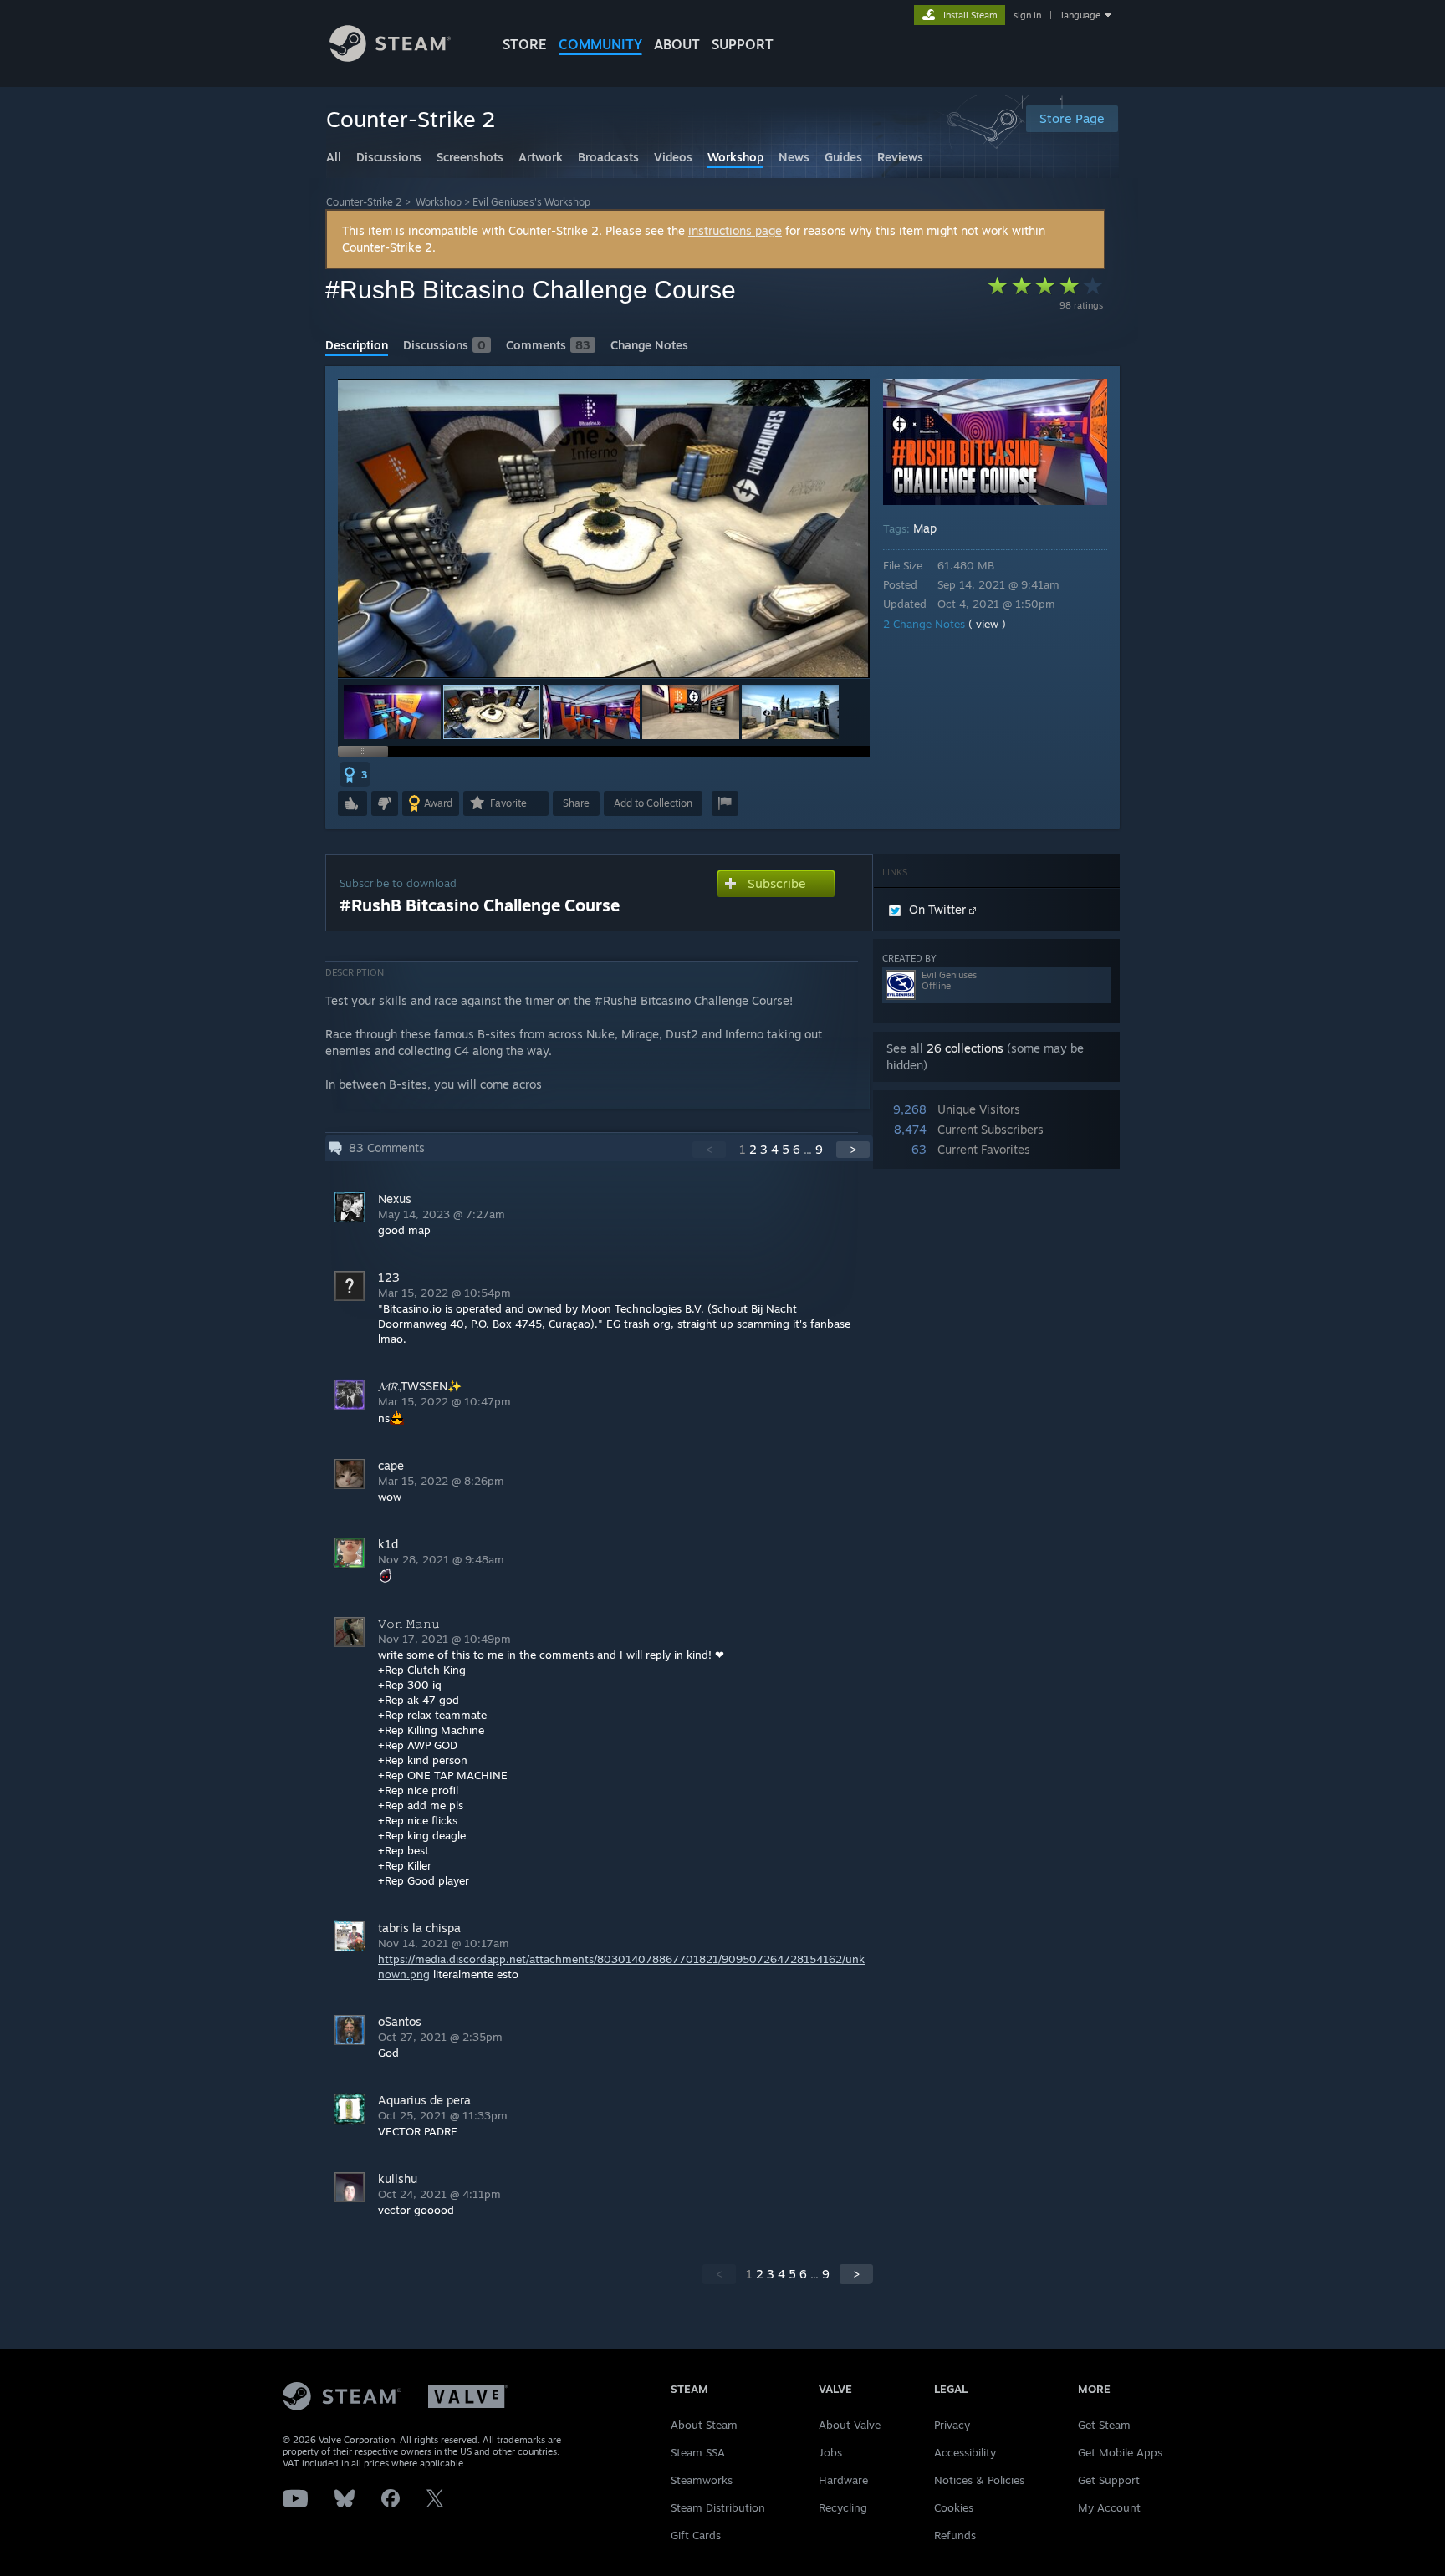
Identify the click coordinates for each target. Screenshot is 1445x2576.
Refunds (955, 2535)
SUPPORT (743, 44)
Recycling (843, 2507)
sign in (1027, 15)
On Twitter (939, 909)
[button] (392, 712)
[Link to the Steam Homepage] (390, 57)
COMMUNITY (600, 44)
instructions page (735, 230)
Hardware (843, 2480)
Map (925, 528)
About (677, 44)
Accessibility (965, 2452)
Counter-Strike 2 (364, 202)
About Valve (850, 2425)
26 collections (965, 1048)
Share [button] (576, 803)
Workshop (439, 202)
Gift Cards (696, 2535)
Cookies (954, 2507)
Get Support (1109, 2480)
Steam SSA (698, 2452)
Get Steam (1104, 2425)
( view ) (987, 624)
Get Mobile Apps (1120, 2452)
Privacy (952, 2425)
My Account (1109, 2507)
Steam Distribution (718, 2507)
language (1081, 15)
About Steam (704, 2425)
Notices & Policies (979, 2480)
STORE (525, 44)
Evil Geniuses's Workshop (531, 202)
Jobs (830, 2452)
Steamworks (702, 2480)
